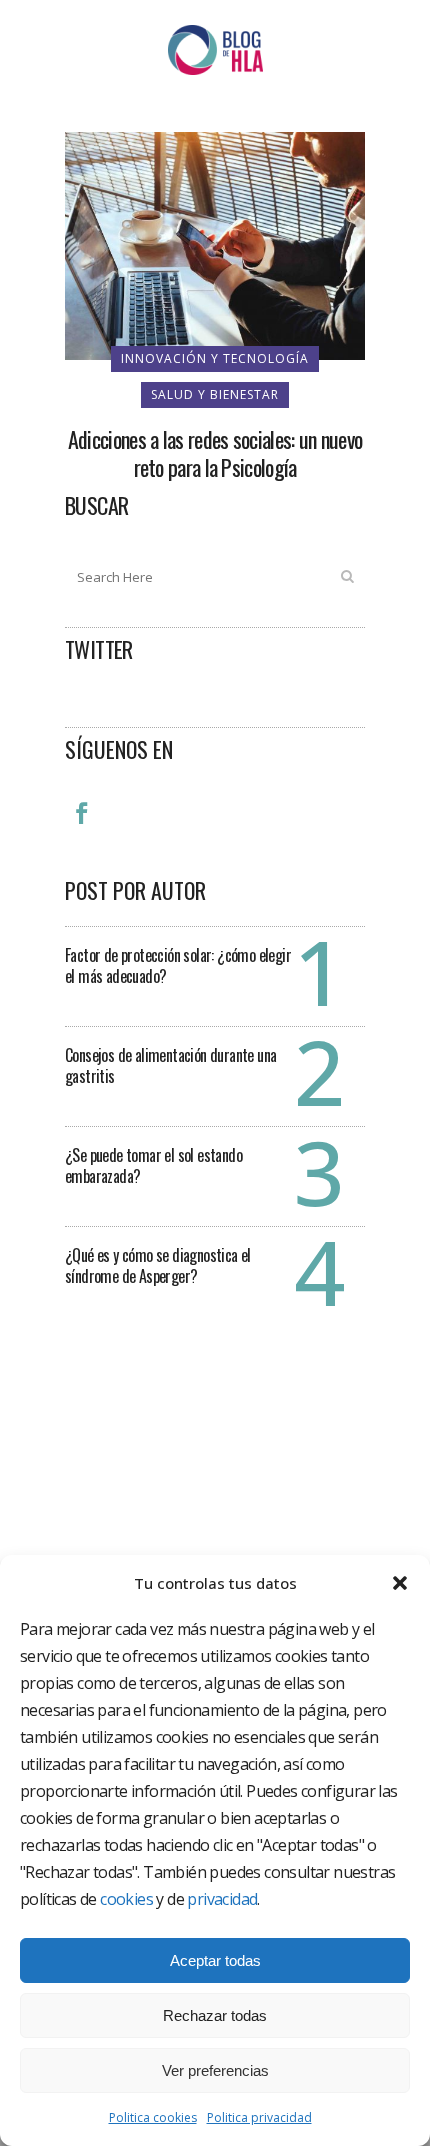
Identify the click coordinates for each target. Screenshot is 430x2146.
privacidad (222, 1899)
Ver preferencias (215, 2070)
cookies (126, 1899)
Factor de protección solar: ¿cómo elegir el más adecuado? (178, 965)
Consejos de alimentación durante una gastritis (170, 1065)
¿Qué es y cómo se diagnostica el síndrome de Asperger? (158, 1265)
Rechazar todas (215, 2015)
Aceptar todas (215, 1960)
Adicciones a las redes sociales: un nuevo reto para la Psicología (215, 453)
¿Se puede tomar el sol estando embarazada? (153, 1165)
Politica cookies (153, 2117)
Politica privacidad (259, 2117)
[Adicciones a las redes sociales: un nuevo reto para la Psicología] (215, 244)
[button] (400, 1583)
